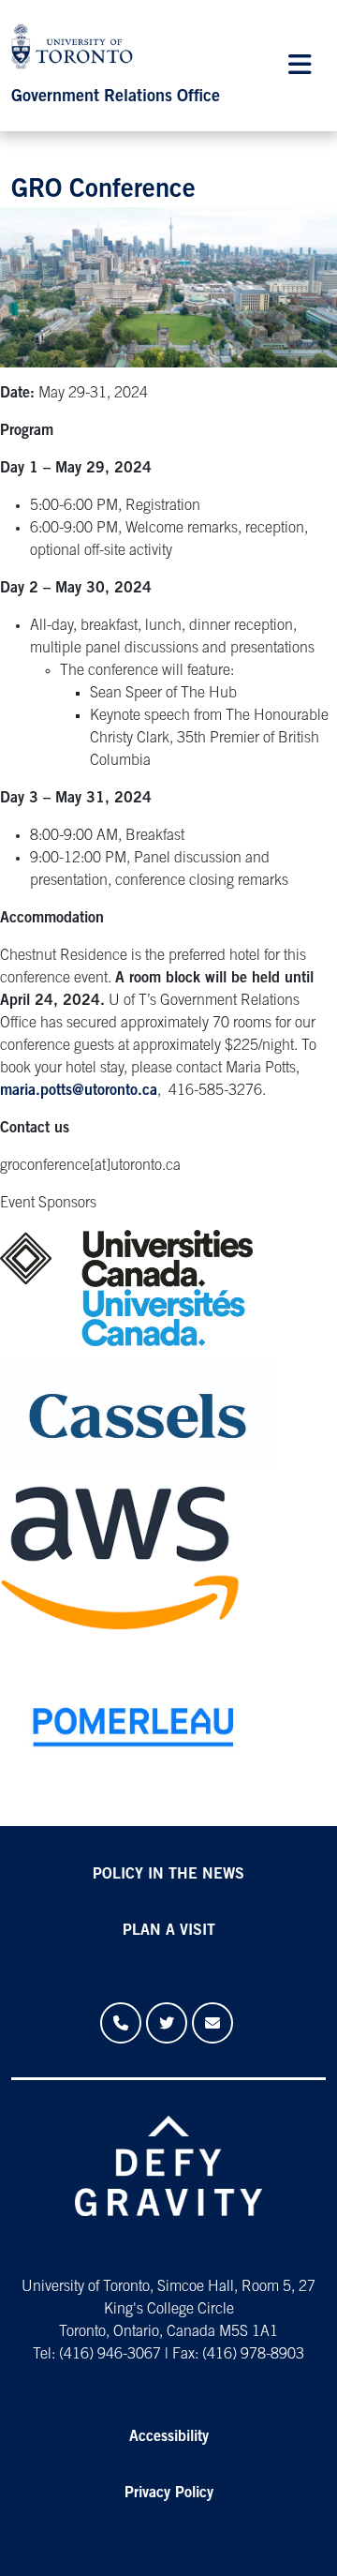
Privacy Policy (169, 2494)
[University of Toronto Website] (77, 51)
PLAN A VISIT (169, 1931)
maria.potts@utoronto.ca (79, 1091)
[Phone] (121, 2023)
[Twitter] (167, 2023)
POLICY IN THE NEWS (168, 1875)
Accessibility (169, 2437)
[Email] (212, 2023)
